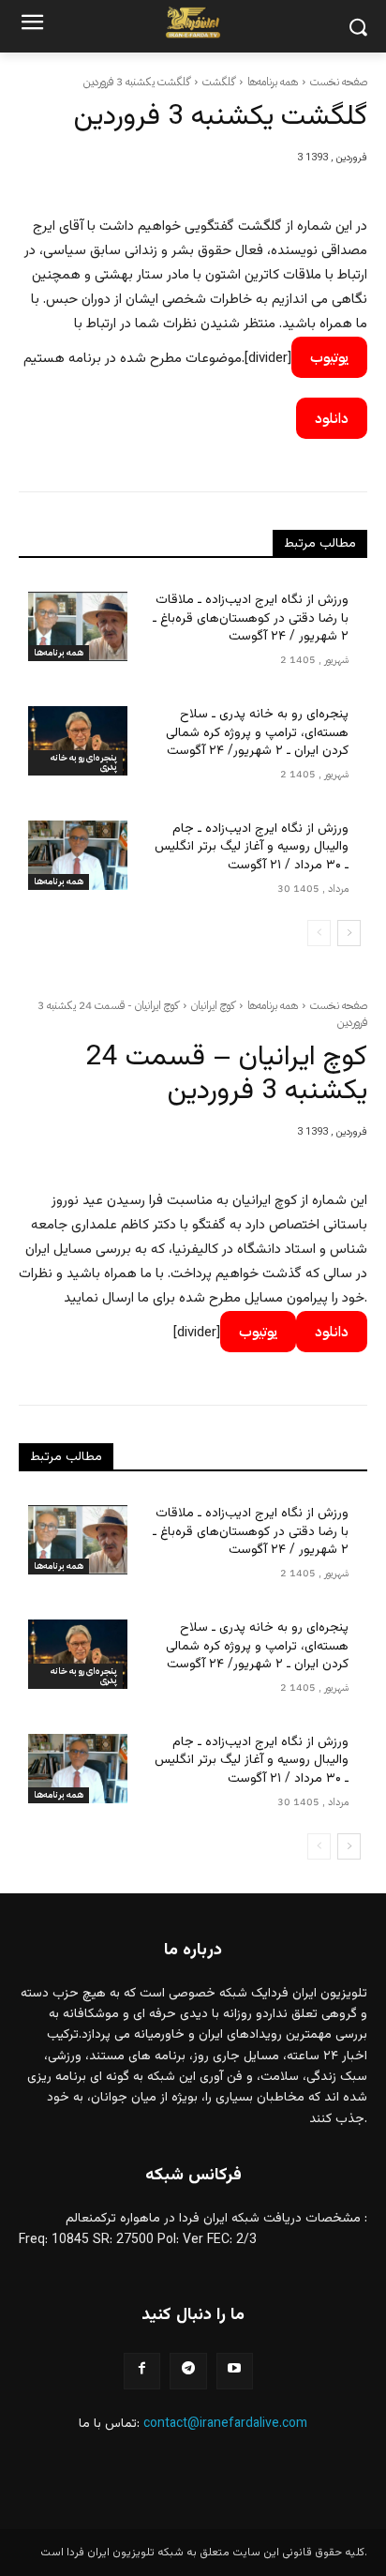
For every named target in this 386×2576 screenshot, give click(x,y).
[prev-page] (319, 933)
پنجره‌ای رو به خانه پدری (84, 762)
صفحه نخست (339, 82)
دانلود (332, 418)
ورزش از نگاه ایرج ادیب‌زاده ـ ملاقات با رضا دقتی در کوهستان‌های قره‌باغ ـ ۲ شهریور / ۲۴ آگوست (251, 618)
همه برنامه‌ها (273, 82)
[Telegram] (188, 2371)
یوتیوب (329, 357)
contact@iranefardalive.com (225, 2424)
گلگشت (219, 82)
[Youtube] (235, 2371)
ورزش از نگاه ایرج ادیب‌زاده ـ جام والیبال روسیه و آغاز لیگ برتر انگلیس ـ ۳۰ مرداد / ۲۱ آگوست (252, 847)
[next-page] (349, 933)
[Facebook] (142, 2371)
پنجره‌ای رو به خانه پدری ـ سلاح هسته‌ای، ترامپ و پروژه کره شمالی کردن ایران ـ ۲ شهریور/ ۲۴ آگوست (257, 733)
